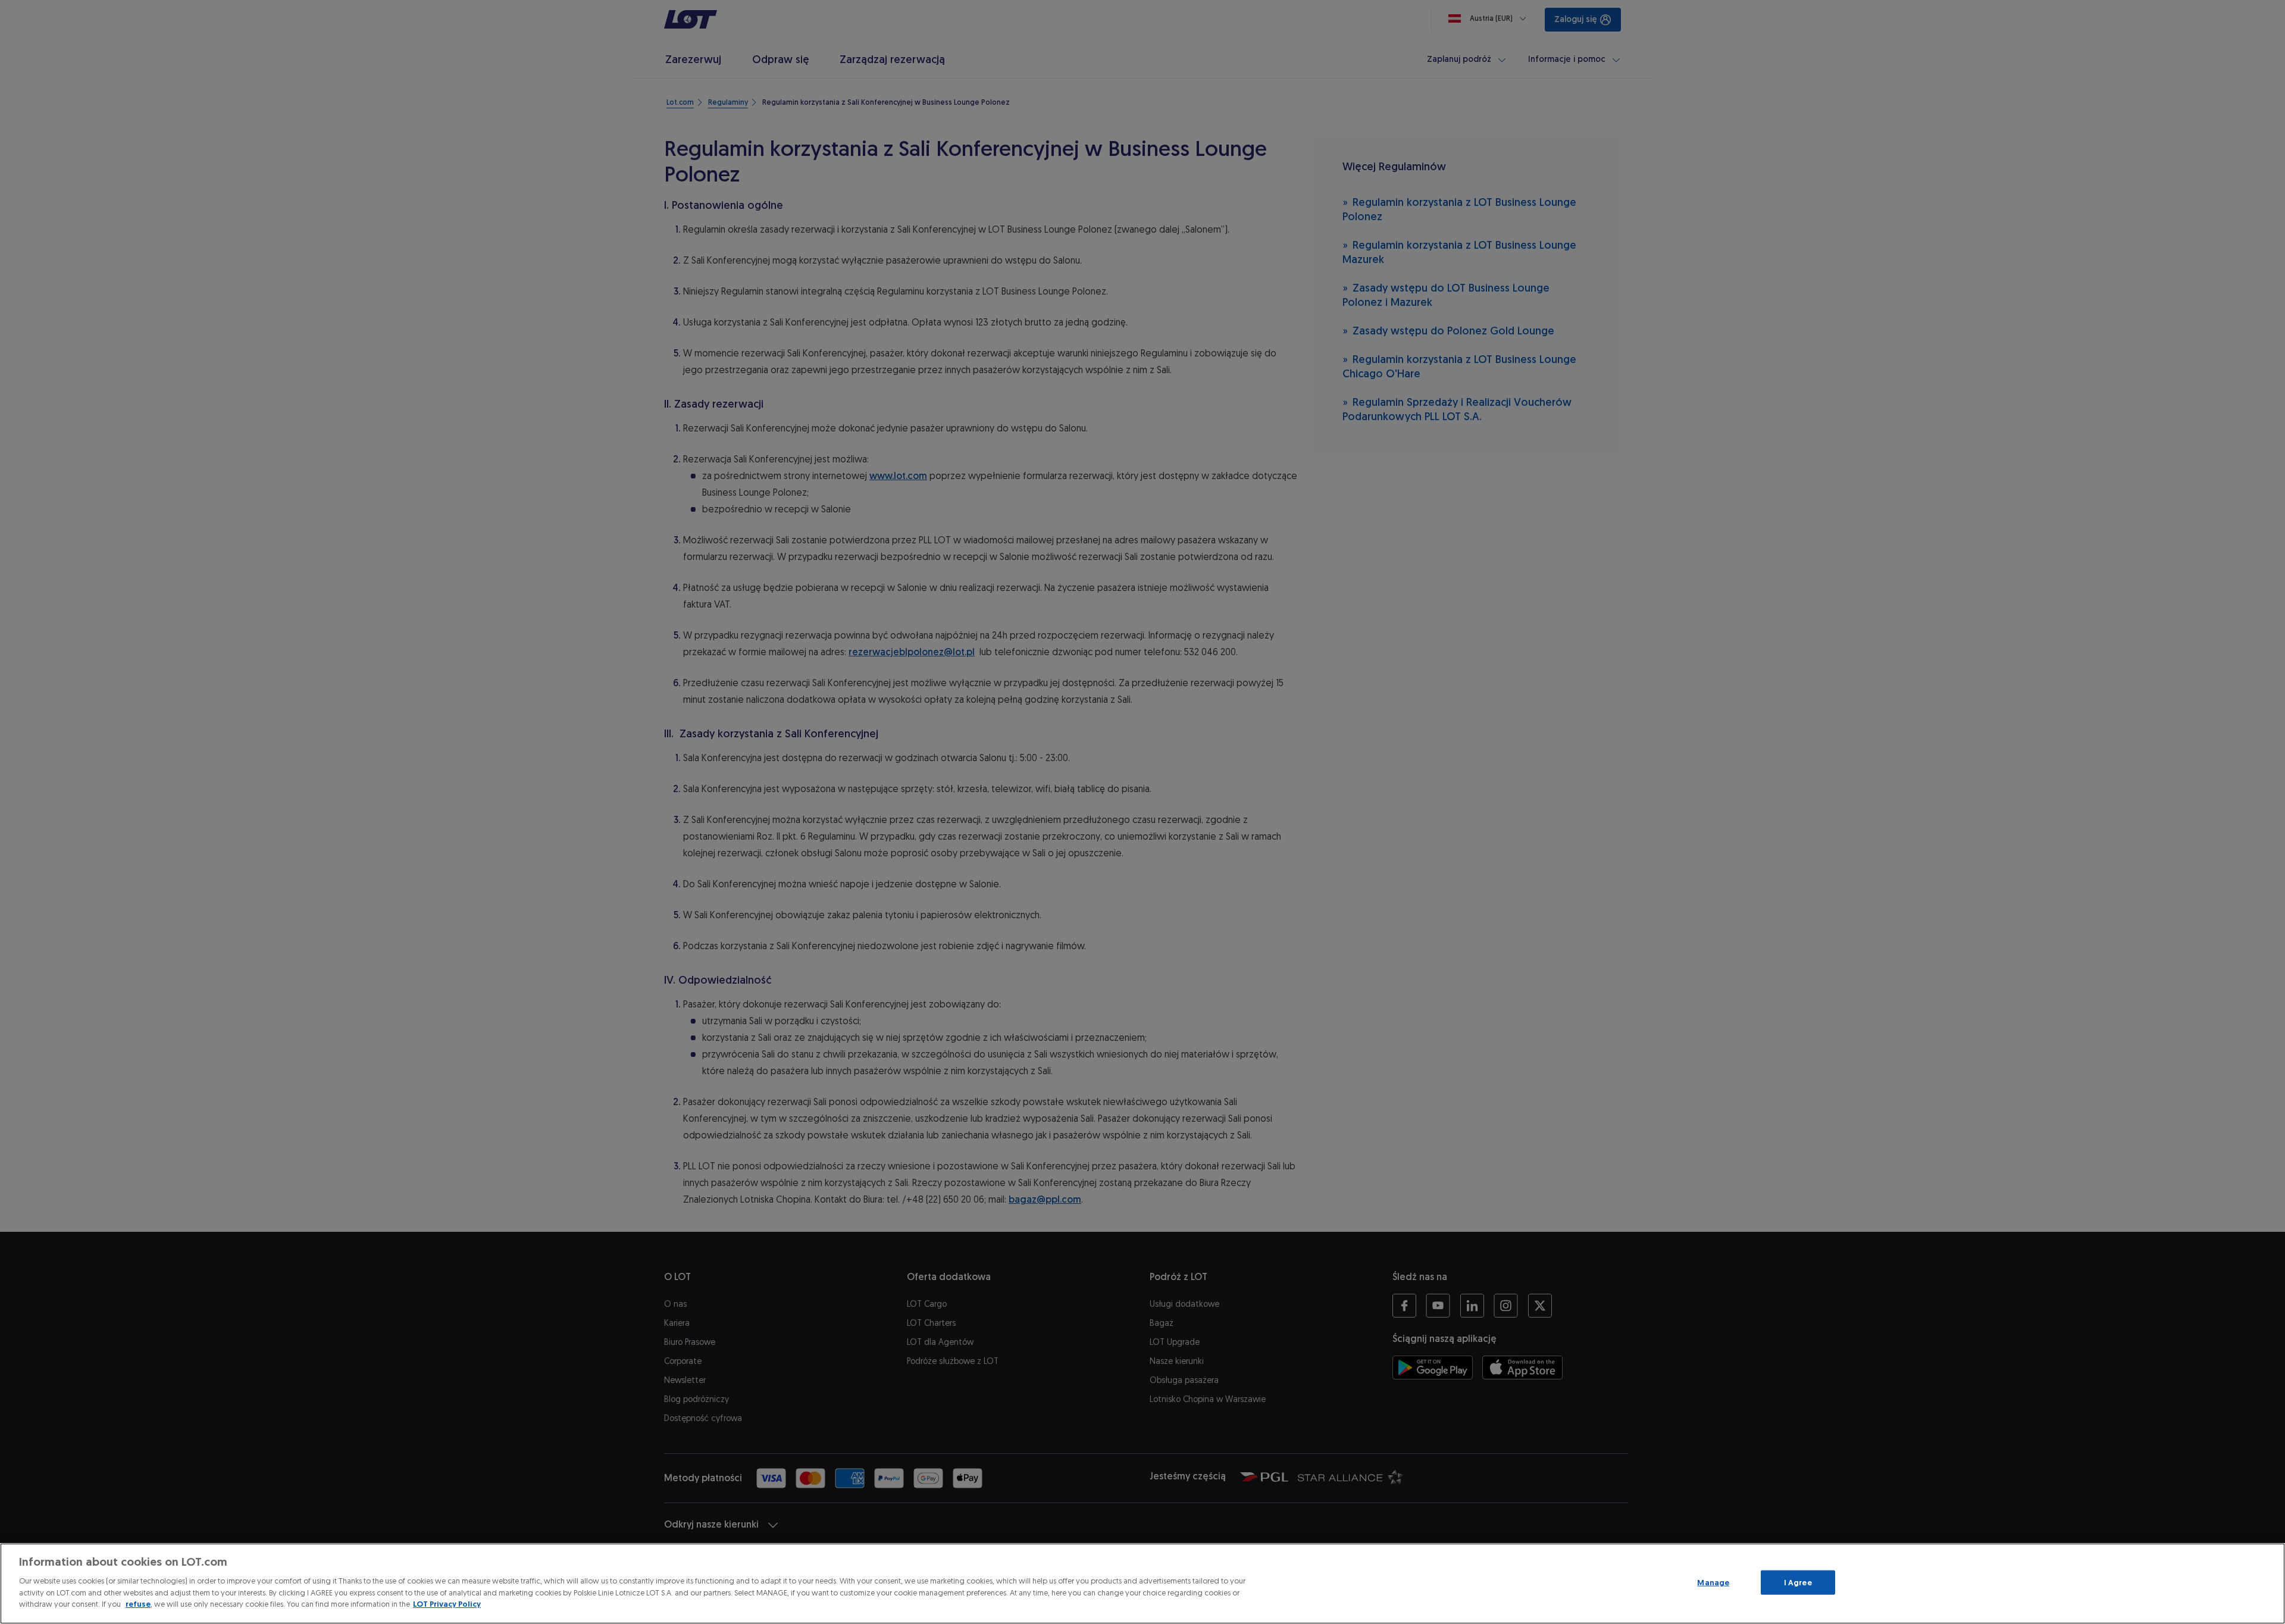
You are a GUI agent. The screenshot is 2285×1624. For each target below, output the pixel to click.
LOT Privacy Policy (447, 1604)
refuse (138, 1604)
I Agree (1798, 1582)
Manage (1713, 1582)
